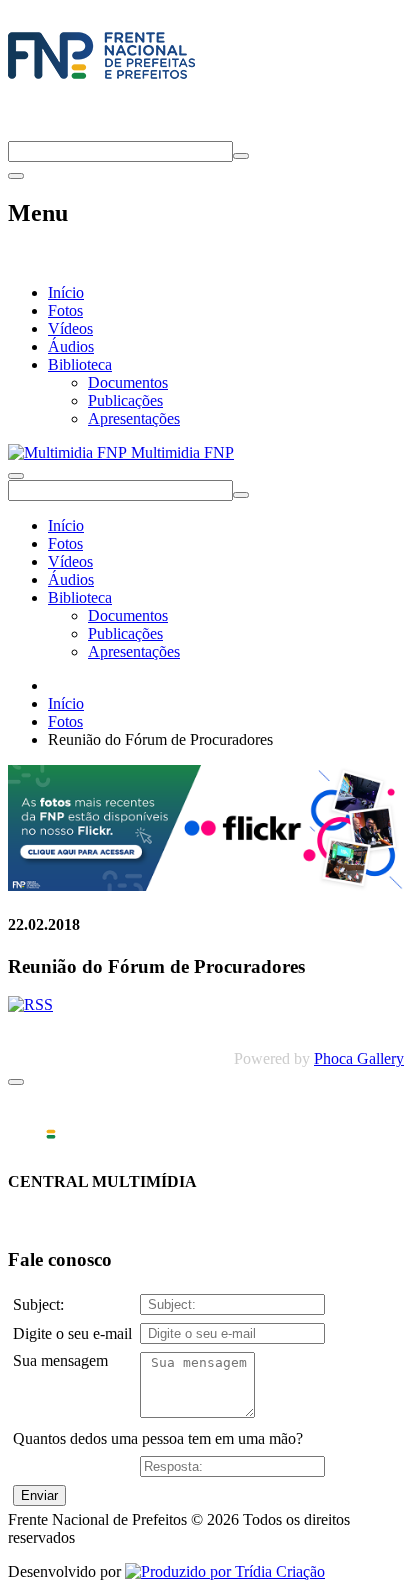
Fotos (65, 310)
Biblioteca (80, 364)
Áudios (71, 346)
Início (66, 292)
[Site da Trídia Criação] (225, 1571)
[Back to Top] (16, 1082)
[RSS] (30, 1004)
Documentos (128, 382)
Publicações (125, 400)
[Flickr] (206, 885)
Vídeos (70, 328)
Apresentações (134, 418)
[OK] (241, 156)
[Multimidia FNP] (101, 79)
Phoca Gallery (359, 1058)
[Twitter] (16, 131)
